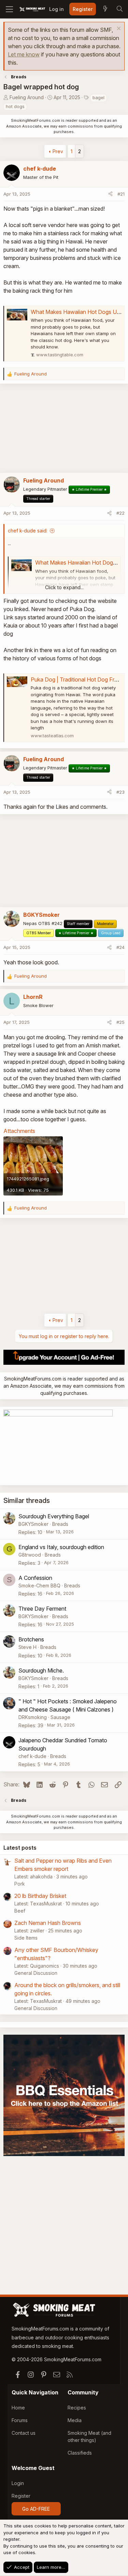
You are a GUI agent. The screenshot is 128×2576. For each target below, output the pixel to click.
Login (18, 2483)
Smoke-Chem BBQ (39, 1586)
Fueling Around (27, 97)
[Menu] (9, 9)
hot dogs (15, 106)
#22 (120, 513)
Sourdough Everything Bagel (54, 1516)
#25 (120, 1022)
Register (21, 2496)
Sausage (60, 1717)
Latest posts (20, 1848)
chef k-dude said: (28, 531)
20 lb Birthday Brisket (40, 1896)
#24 (120, 947)
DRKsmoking (33, 1717)
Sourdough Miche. (41, 1670)
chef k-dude (32, 1756)
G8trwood (30, 1555)
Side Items (26, 1938)
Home (18, 2408)
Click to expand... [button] (64, 587)
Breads (60, 1524)
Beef (20, 1911)
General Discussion (36, 1973)
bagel (98, 97)
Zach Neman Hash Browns (48, 1923)
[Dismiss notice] (118, 29)
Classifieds (80, 2453)
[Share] (110, 194)
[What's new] (105, 9)
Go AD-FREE (36, 2509)
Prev (58, 151)
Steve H (27, 1647)
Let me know (24, 54)
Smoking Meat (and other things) (89, 2436)
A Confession (35, 1578)
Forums (20, 2420)
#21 (121, 194)
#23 (120, 792)
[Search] (119, 9)
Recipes (77, 2408)
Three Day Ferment (42, 1609)
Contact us (24, 2433)
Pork (20, 1884)
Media (75, 2420)
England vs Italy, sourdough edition (61, 1547)
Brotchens (31, 1639)
